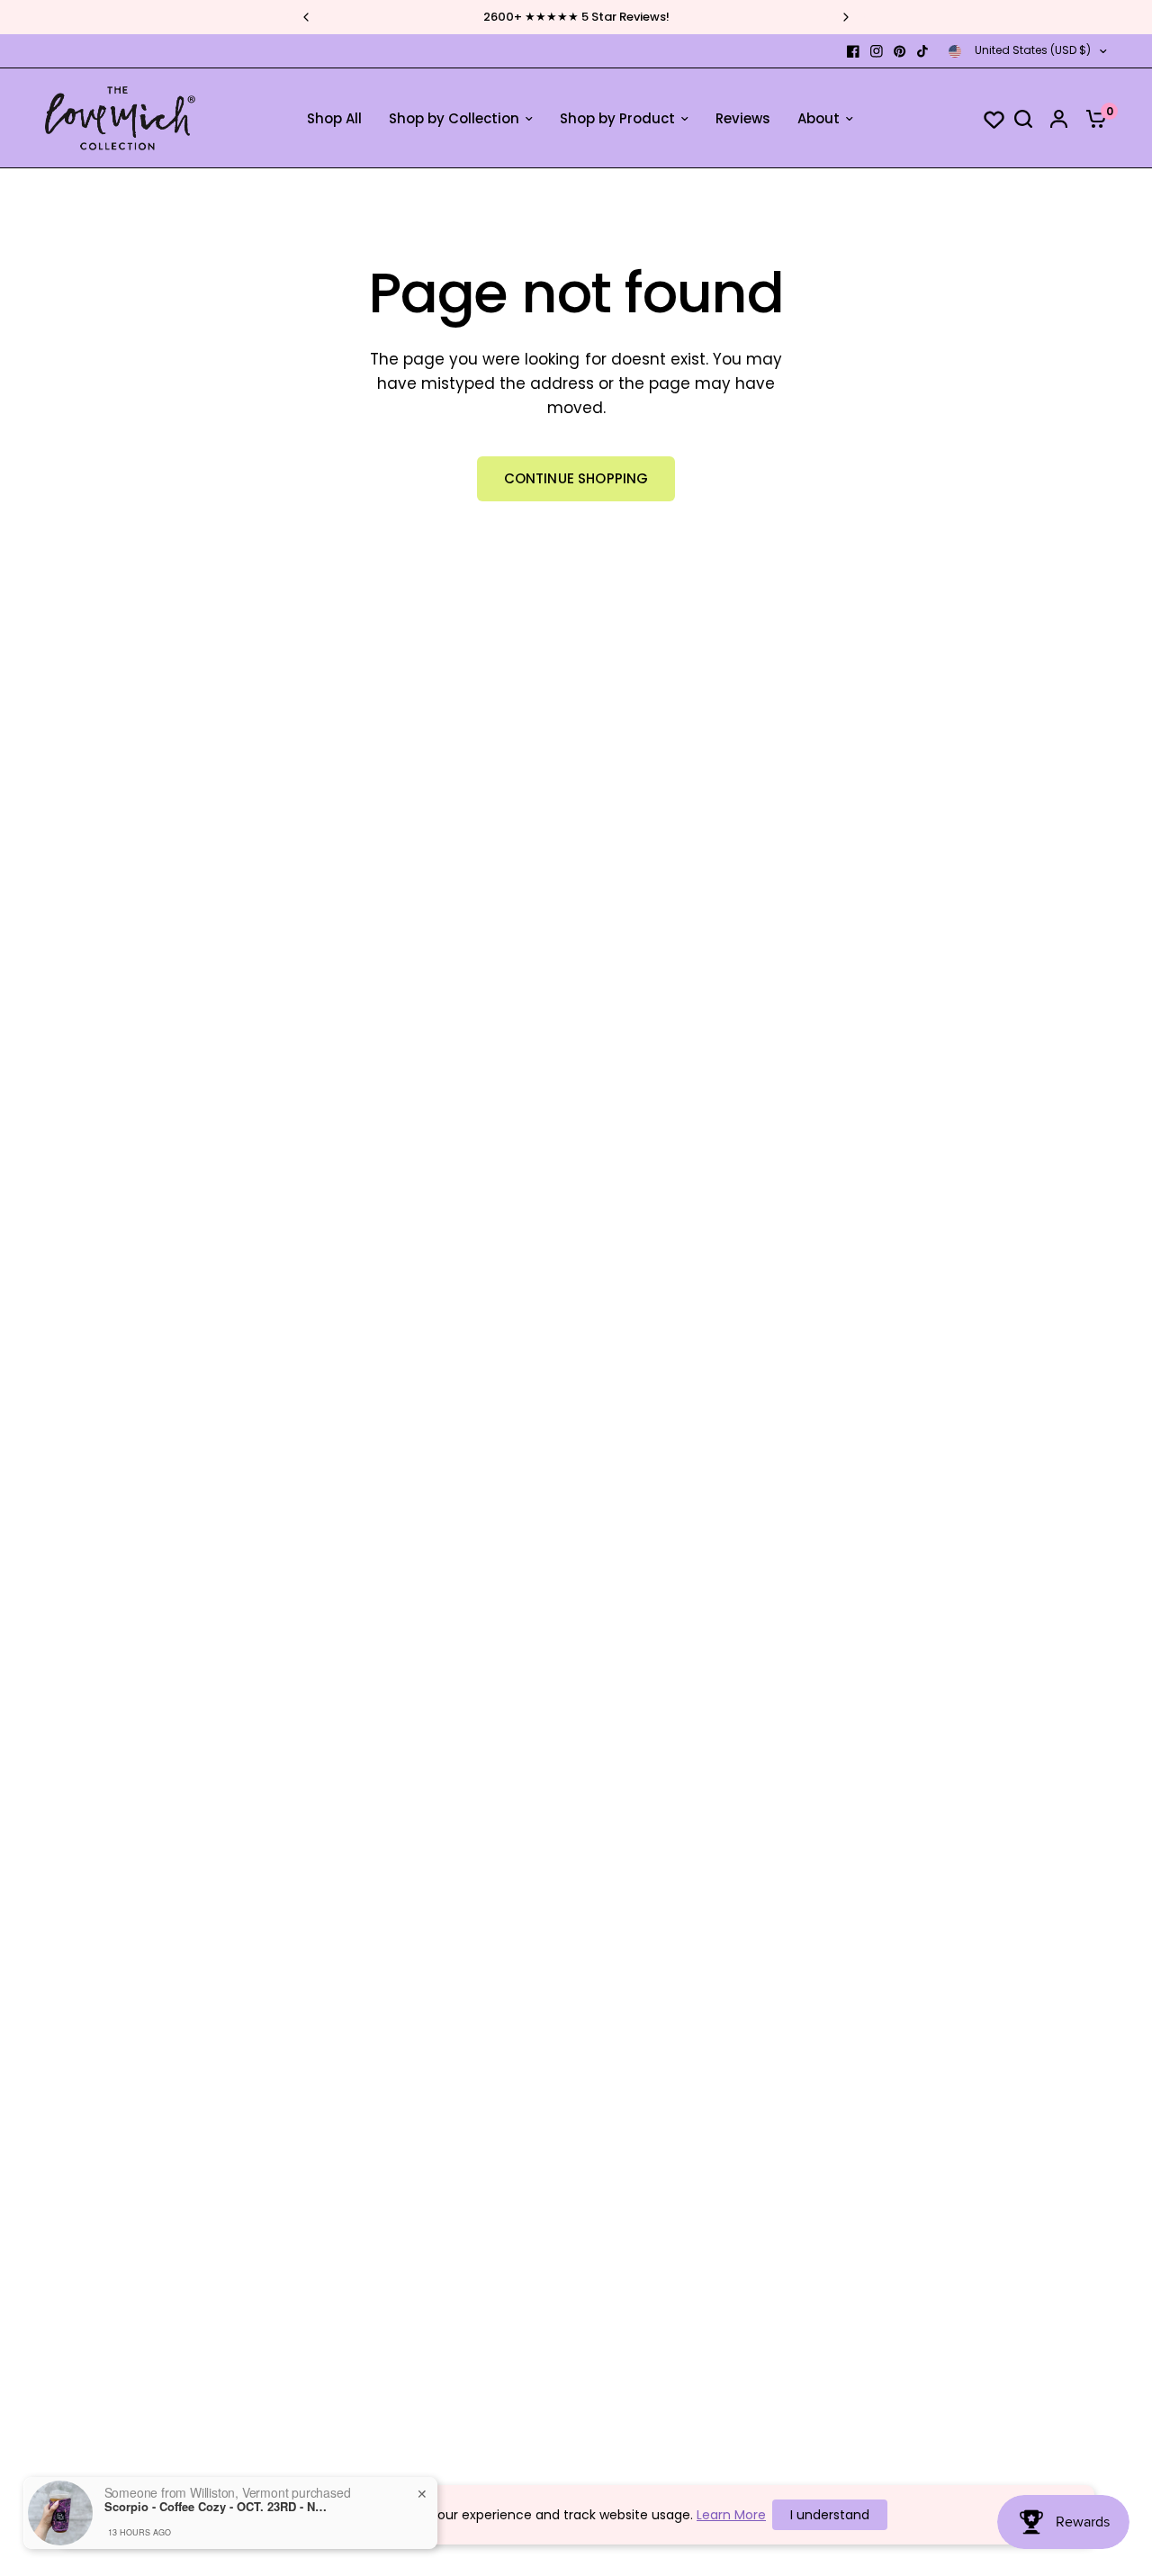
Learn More (731, 2515)
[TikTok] (923, 51)
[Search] (1023, 118)
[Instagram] (877, 51)
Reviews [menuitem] (743, 118)
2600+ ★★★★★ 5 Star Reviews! (576, 17)
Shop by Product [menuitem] (617, 118)
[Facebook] (853, 51)
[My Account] (1059, 118)
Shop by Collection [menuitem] (454, 118)
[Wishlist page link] (985, 119)
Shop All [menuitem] (334, 118)
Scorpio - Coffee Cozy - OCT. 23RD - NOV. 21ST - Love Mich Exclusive (217, 2507)
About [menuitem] (819, 118)
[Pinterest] (900, 51)
